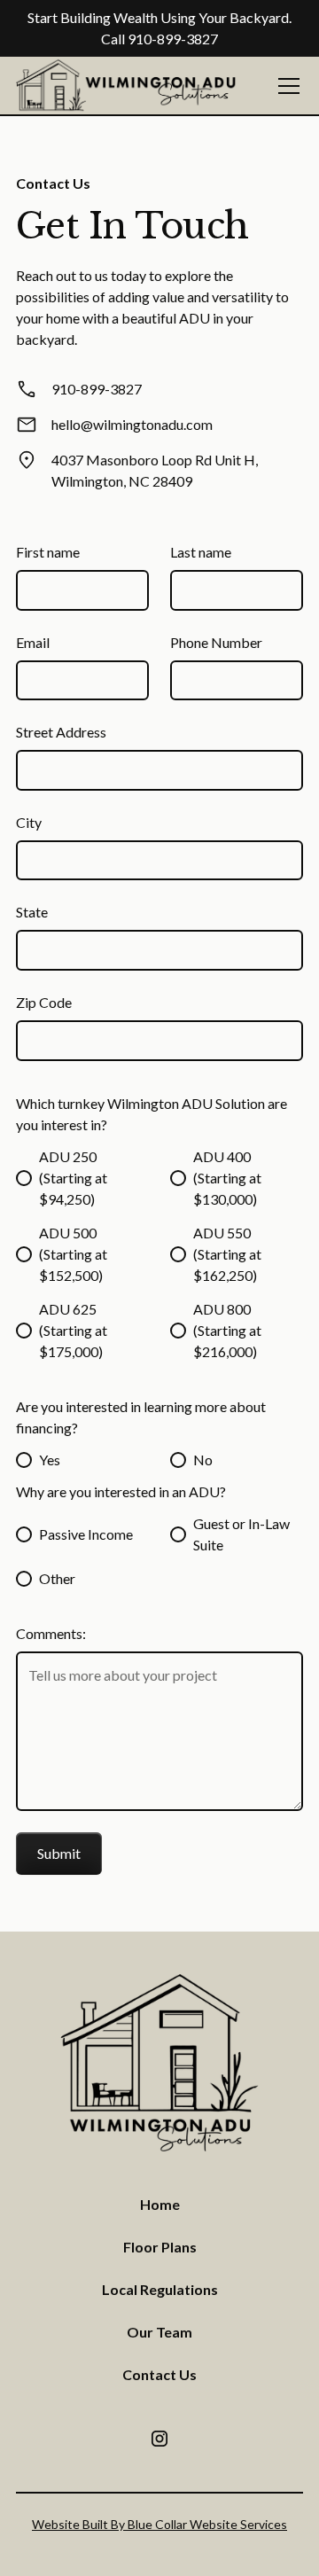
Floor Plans (160, 2247)
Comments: (51, 1633)
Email (33, 642)
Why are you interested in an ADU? (121, 1491)
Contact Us (159, 2374)
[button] (285, 86)
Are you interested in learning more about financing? (141, 1417)
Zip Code (44, 1002)
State (32, 912)
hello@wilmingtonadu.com (132, 424)
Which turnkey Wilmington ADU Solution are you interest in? (152, 1114)
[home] (127, 86)
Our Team (159, 2332)
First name (48, 552)
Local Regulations (160, 2289)
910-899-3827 (173, 39)
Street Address (61, 732)
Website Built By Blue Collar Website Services (159, 2524)
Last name (201, 552)
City (29, 822)
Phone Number (216, 642)
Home (160, 2204)
